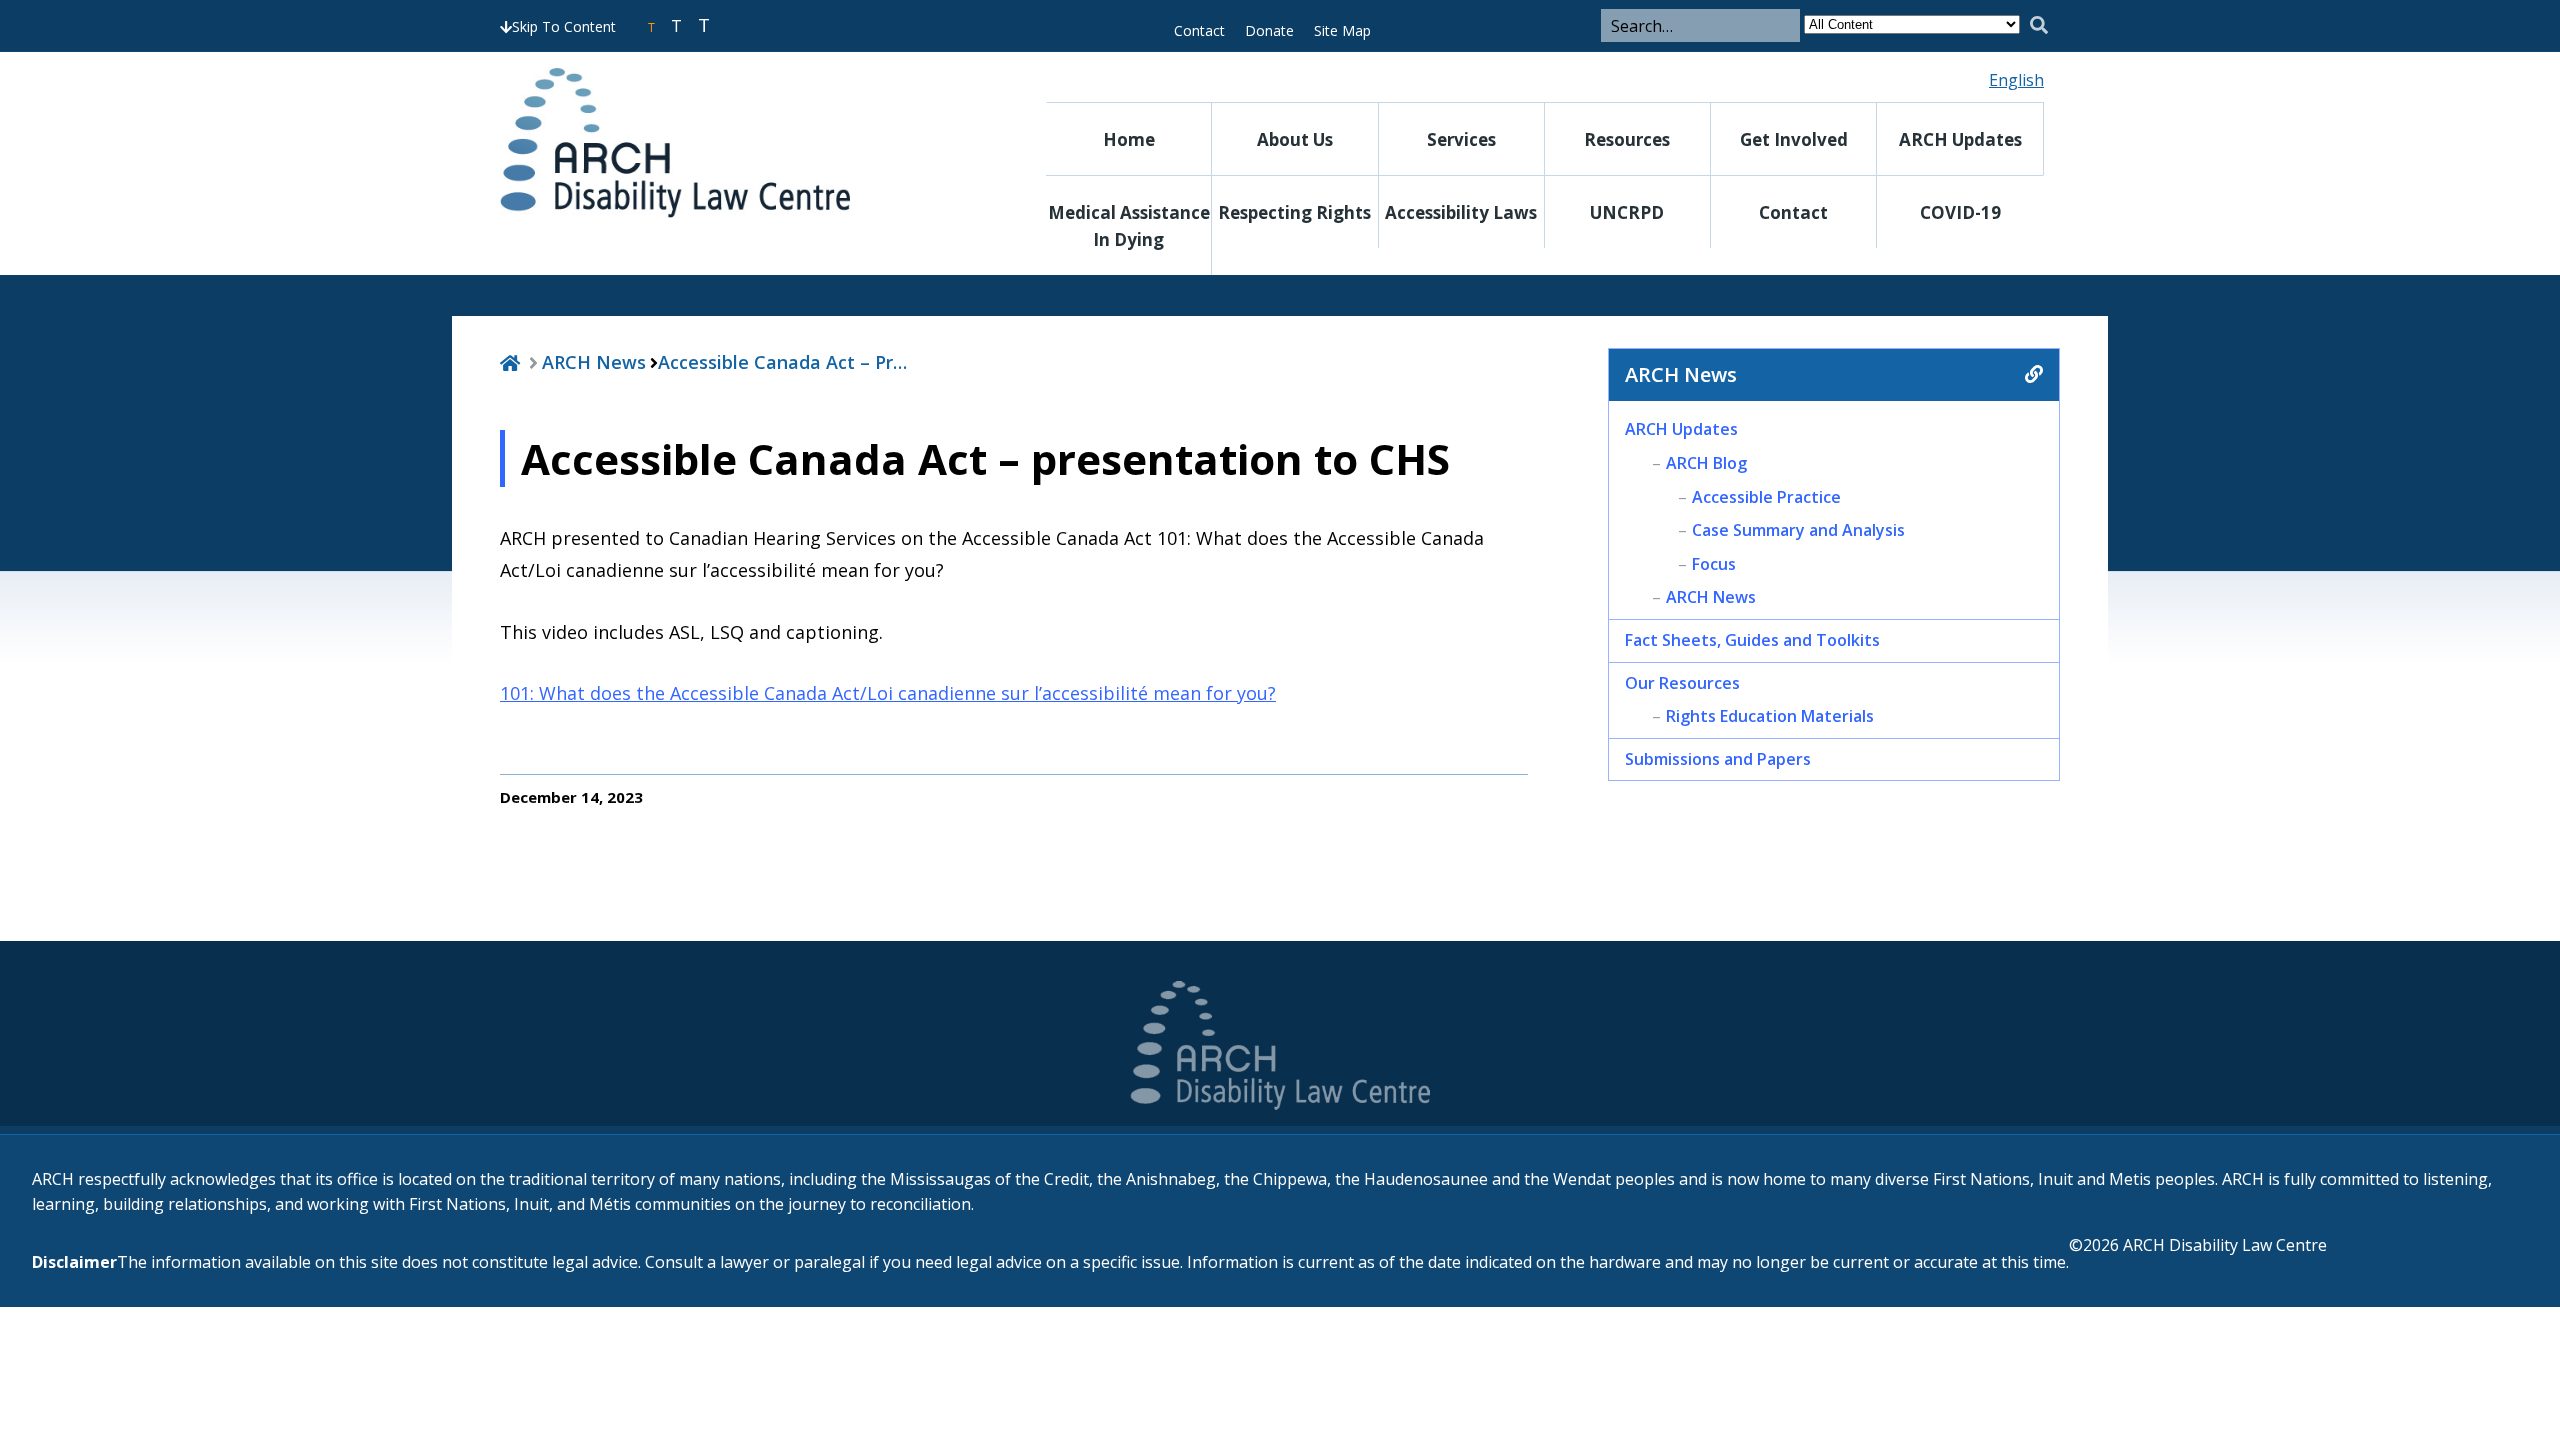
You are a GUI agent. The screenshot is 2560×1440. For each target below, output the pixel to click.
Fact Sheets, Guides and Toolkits (1752, 640)
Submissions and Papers (1718, 759)
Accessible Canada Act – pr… (782, 362)
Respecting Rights (1294, 212)
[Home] (510, 362)
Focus (1714, 564)
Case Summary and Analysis (1798, 530)
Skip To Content (564, 26)
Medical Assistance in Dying (1129, 226)
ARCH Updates (1960, 139)
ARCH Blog (1706, 463)
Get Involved (1794, 139)
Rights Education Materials (1770, 716)
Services (1461, 139)
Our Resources (1682, 683)
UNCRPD (1627, 212)
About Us (1295, 139)
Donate (1269, 30)
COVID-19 (1960, 212)
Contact (1199, 30)
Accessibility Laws (1461, 212)
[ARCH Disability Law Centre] (734, 143)
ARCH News (594, 362)
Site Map (1342, 30)
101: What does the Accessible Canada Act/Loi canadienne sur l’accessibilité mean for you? (888, 693)
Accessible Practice (1766, 497)
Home (1129, 139)
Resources (1627, 139)
